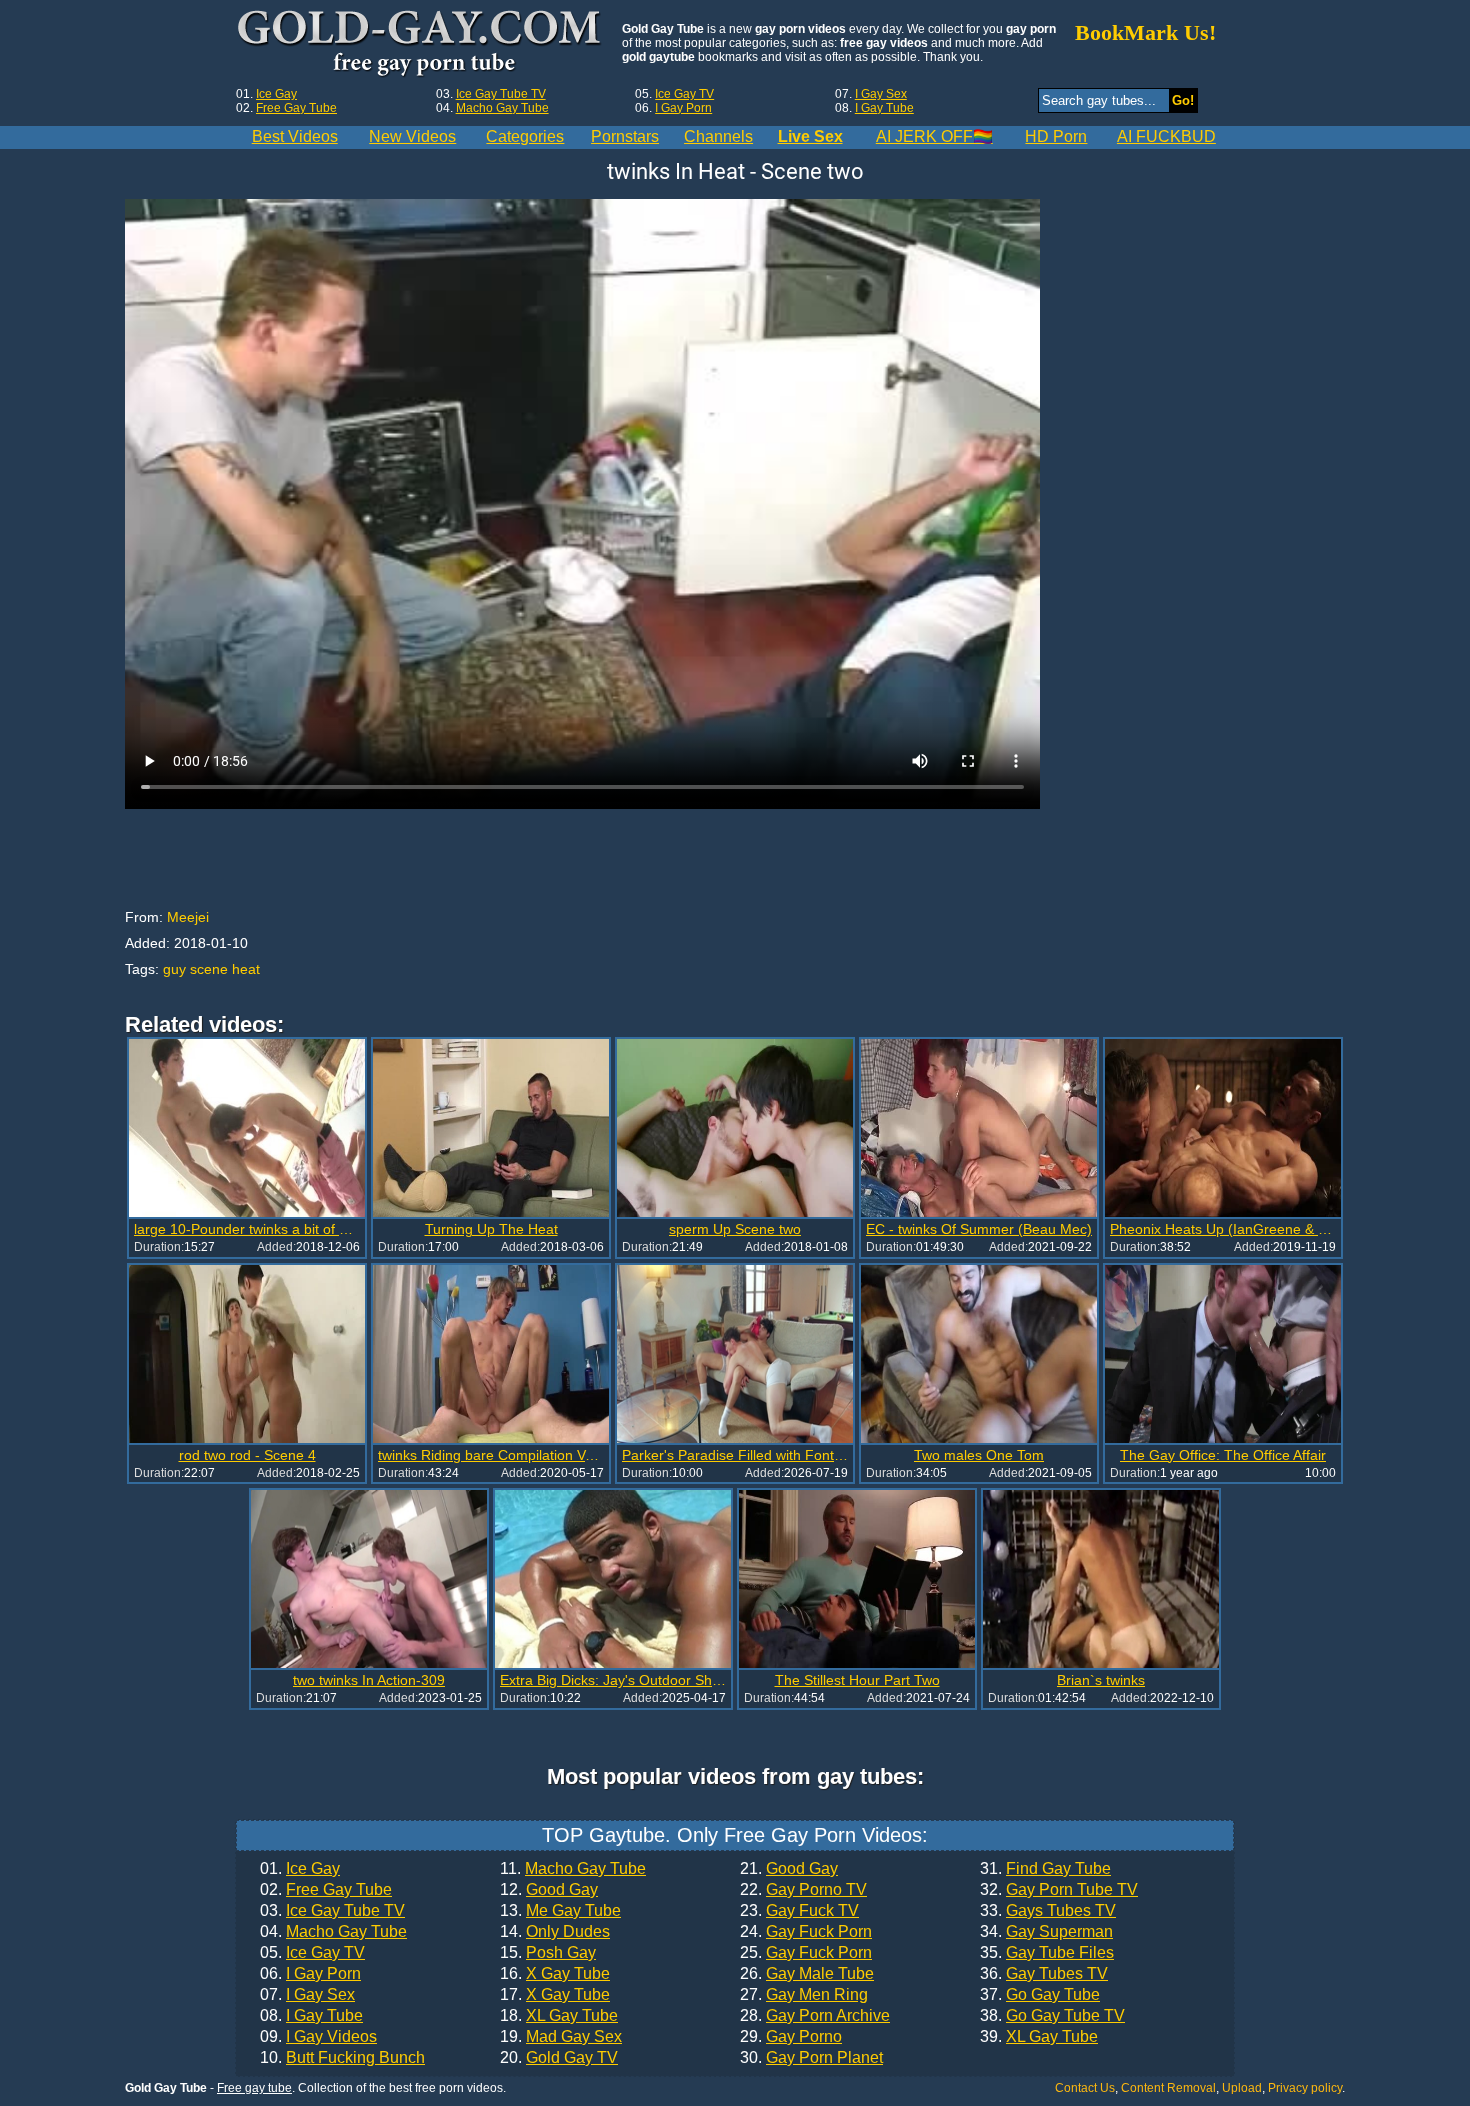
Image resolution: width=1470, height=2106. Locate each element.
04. (333, 1932)
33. (1048, 1911)
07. (307, 1995)
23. (799, 1911)
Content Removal (1168, 2088)
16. (555, 1974)
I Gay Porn (683, 108)
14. (555, 1932)
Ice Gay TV (684, 94)
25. (806, 1953)
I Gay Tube (884, 108)
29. (791, 2037)
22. (803, 1890)
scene (209, 969)
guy (174, 969)
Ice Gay (276, 94)
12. (549, 1890)
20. (559, 2058)
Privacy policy (1305, 2088)
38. (1052, 2016)
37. (1040, 1995)
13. (560, 1911)
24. (806, 1932)
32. (1059, 1890)
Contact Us (1085, 2088)
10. (342, 2058)
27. (804, 1995)
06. (310, 1974)
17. (555, 1995)
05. (312, 1953)
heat (246, 969)
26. (807, 1974)
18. (559, 2016)
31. (1045, 1869)
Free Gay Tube (296, 108)
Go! (1183, 100)
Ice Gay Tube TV (501, 94)
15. (548, 1953)
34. (1046, 1932)
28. (815, 2016)
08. (311, 2016)
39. (1039, 2037)
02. (326, 1890)
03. (332, 1911)
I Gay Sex (881, 94)
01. (300, 1869)
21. (789, 1869)
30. (811, 2058)
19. (561, 2037)
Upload (1242, 2088)
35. (1047, 1953)
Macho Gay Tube (502, 108)
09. (318, 2037)
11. (573, 1869)
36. (1044, 1974)
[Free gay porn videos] (421, 44)
